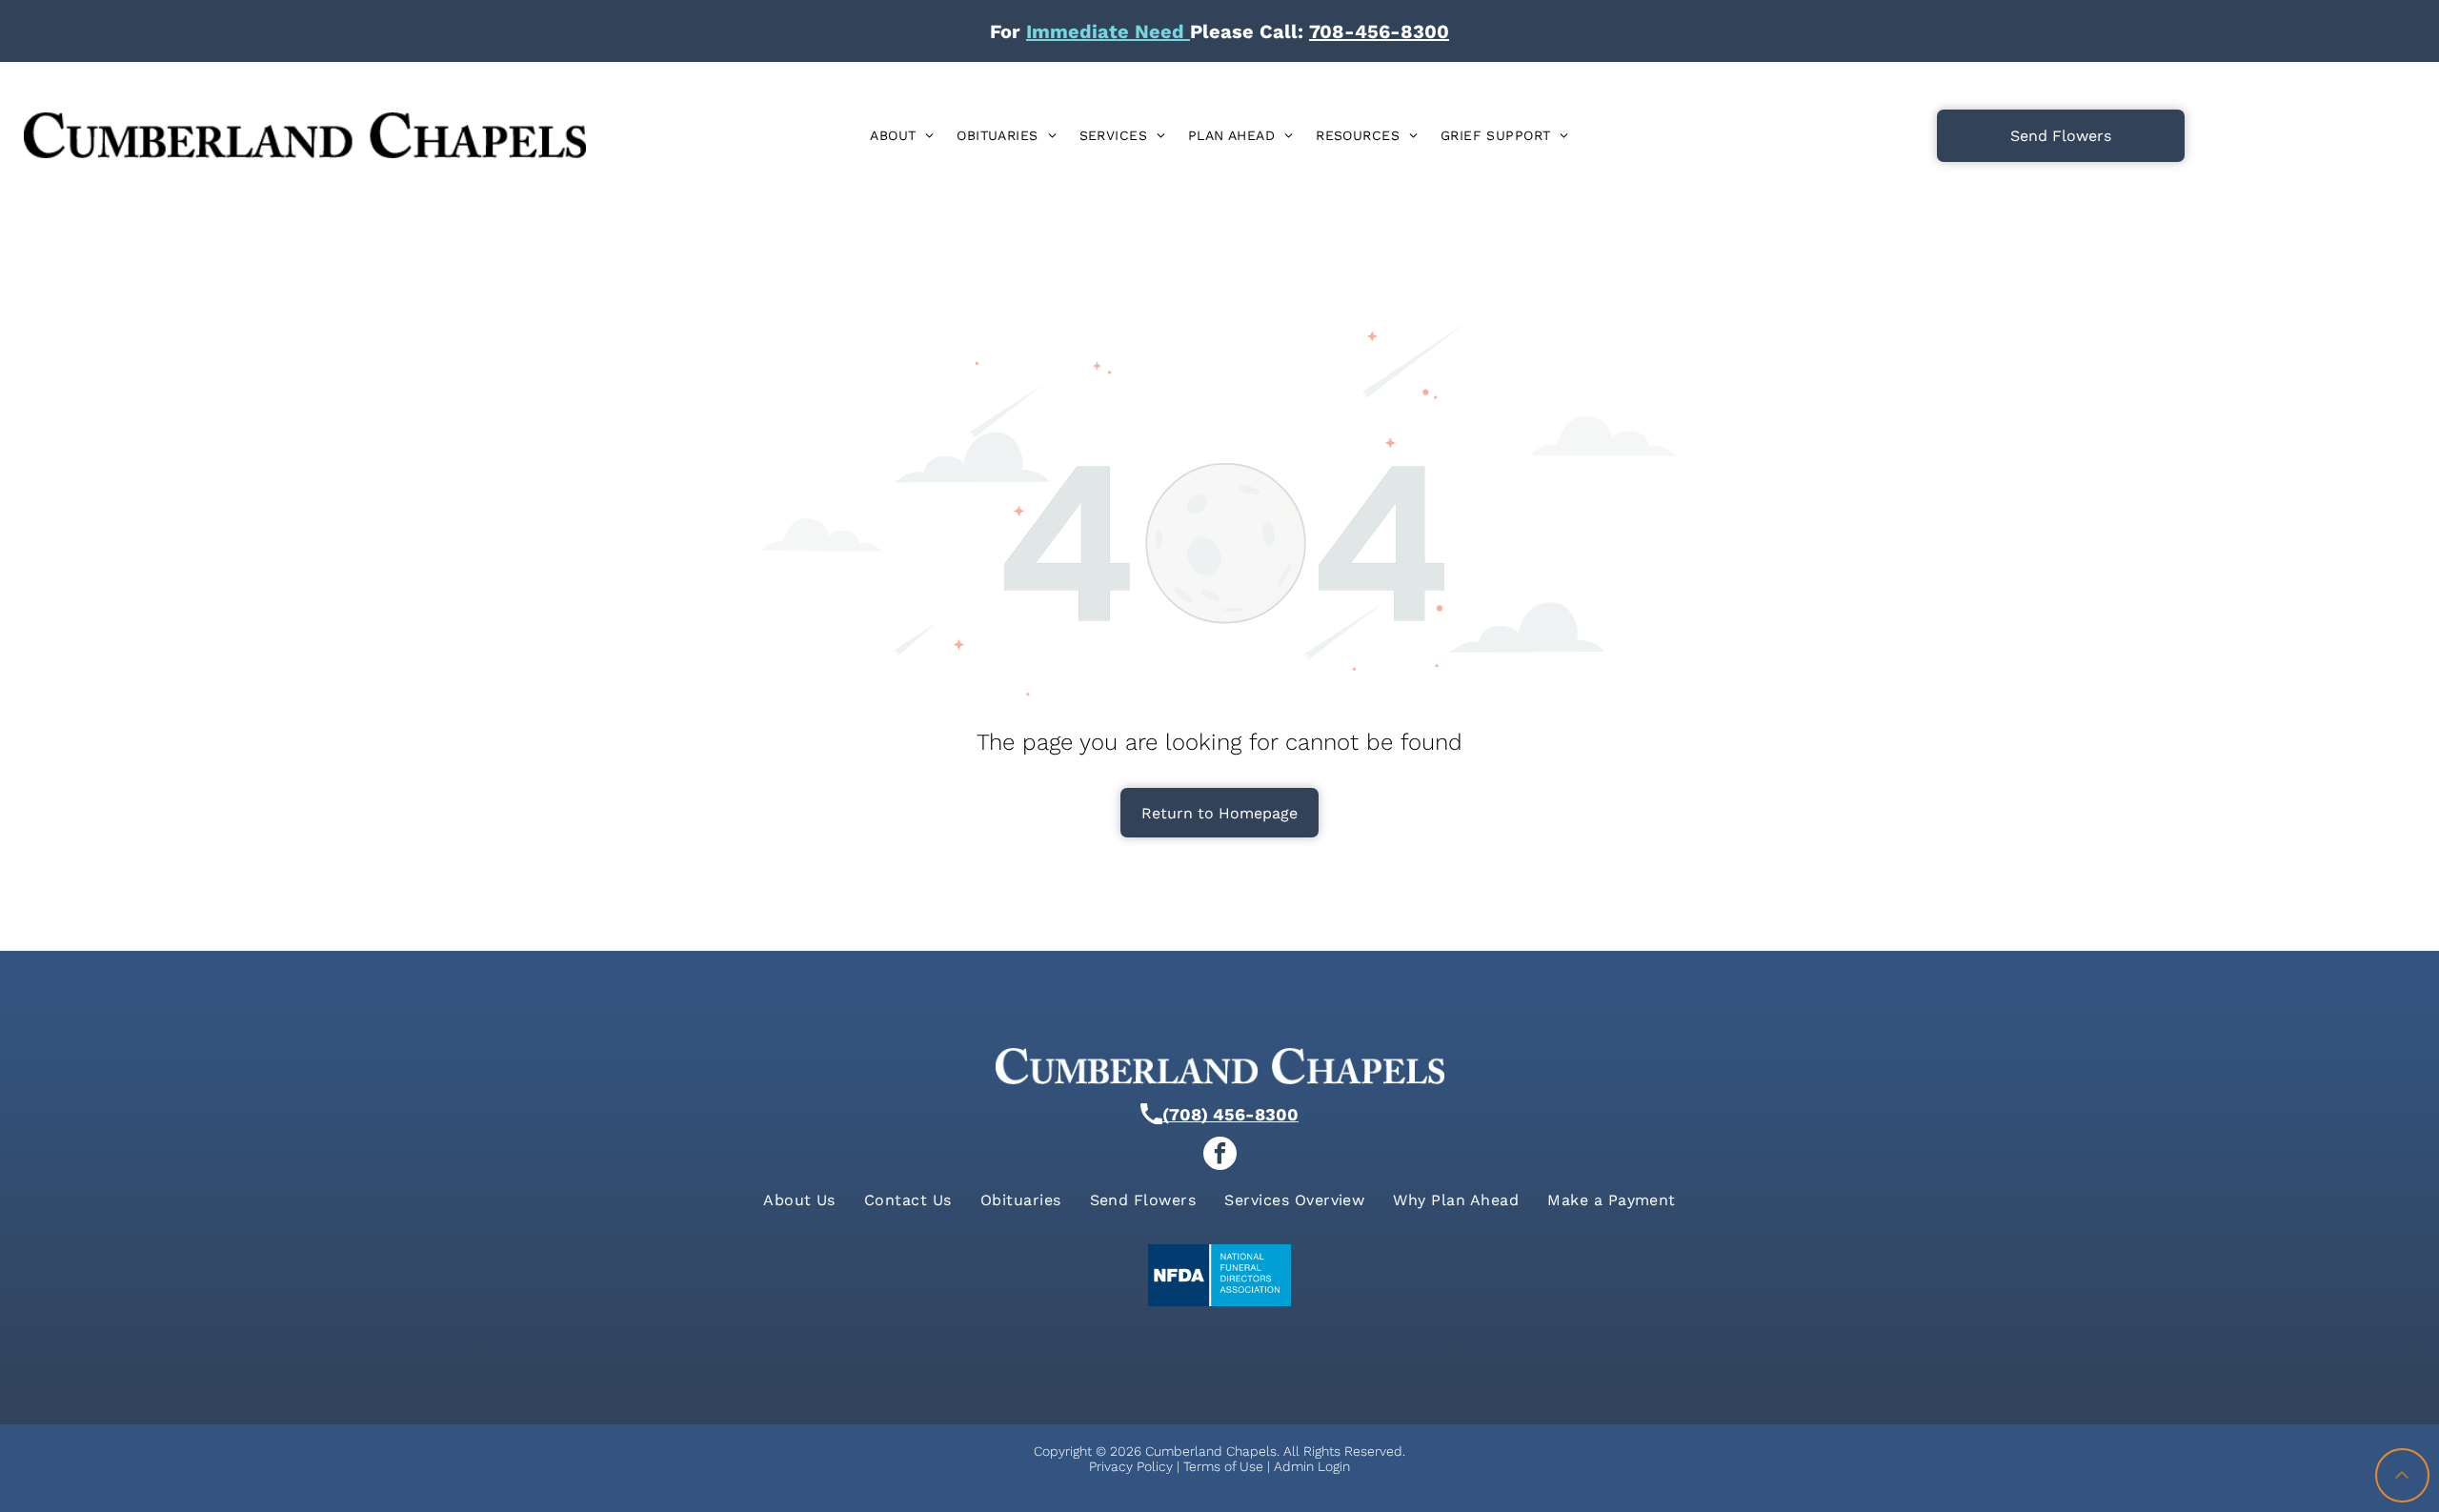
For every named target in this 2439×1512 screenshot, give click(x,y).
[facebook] (1220, 1155)
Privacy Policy (1131, 1466)
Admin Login (1312, 1466)
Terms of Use (1223, 1466)
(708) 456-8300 (1230, 1114)
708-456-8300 (1379, 31)
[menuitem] (902, 135)
